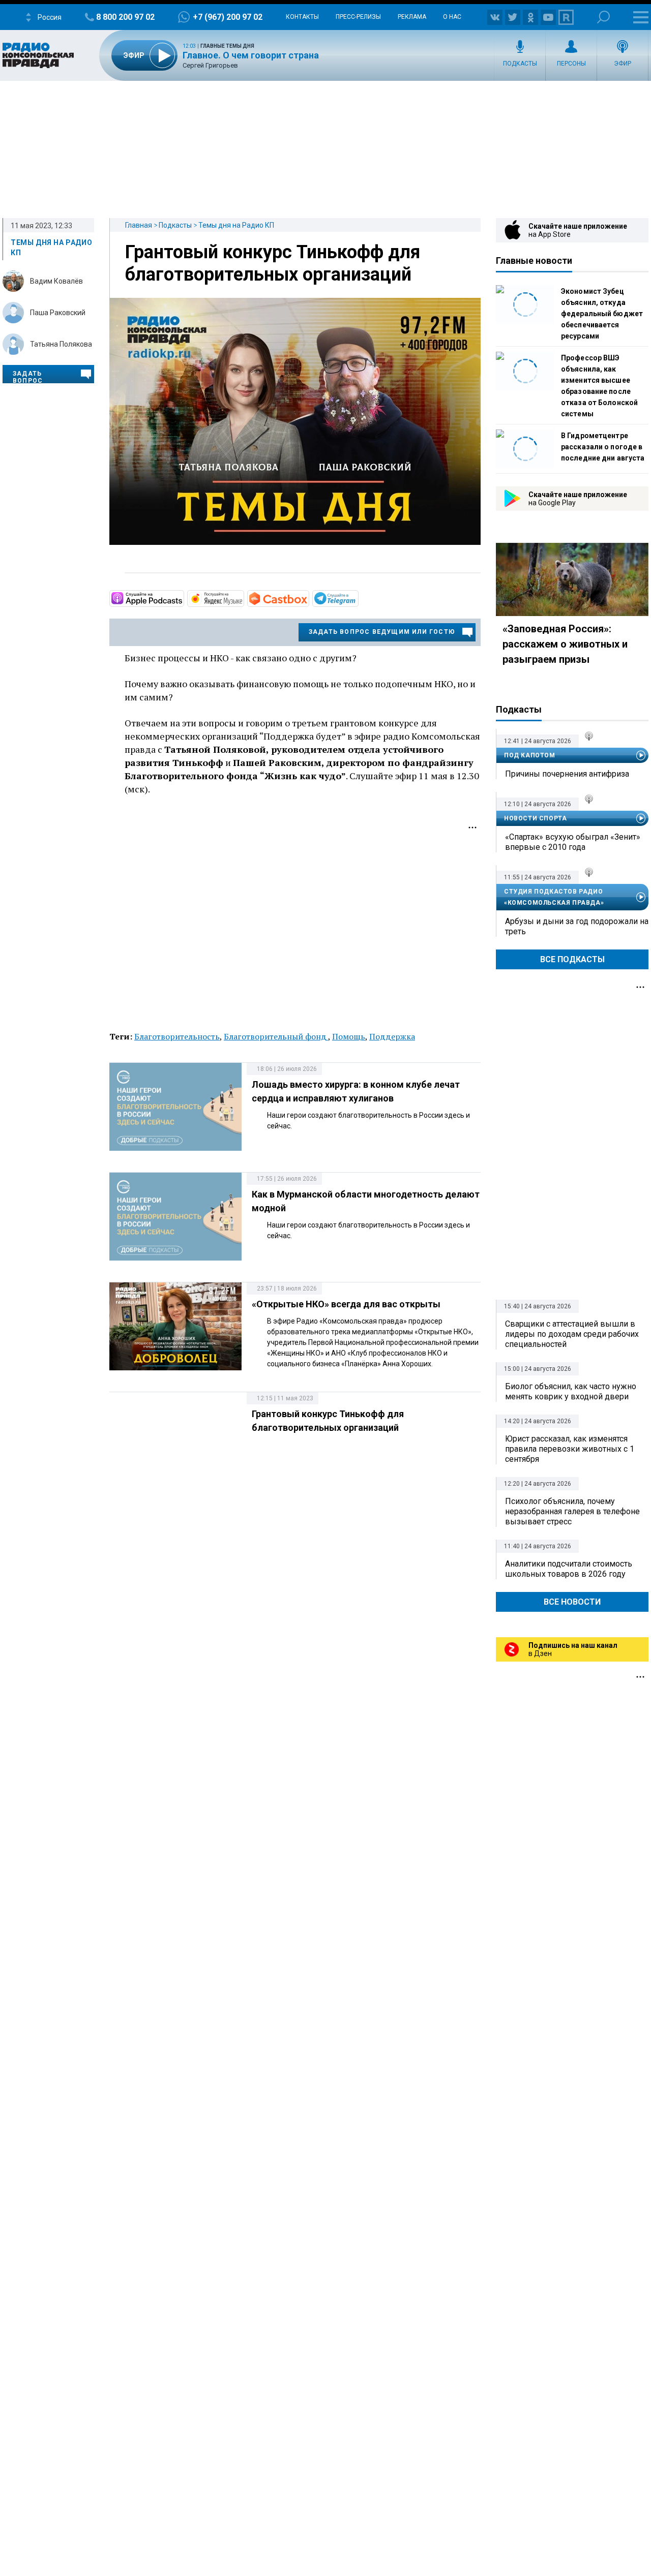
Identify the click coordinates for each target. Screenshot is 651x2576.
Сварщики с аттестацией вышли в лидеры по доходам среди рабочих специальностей (572, 1334)
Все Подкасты (572, 959)
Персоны (571, 64)
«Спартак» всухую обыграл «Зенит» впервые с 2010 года (573, 842)
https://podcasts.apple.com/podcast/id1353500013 (183, 598)
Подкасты (520, 64)
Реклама (412, 17)
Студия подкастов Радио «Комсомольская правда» (554, 897)
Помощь (349, 1036)
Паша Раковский (58, 313)
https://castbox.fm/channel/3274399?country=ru (308, 598)
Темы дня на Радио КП (236, 225)
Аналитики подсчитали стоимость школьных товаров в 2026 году (569, 1569)
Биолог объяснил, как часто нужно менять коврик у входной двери (571, 1391)
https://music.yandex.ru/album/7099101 (243, 598)
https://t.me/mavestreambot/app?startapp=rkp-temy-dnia (358, 598)
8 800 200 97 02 (125, 17)
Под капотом (530, 755)
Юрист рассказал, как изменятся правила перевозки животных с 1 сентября (570, 1449)
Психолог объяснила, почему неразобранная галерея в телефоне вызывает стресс (572, 1511)
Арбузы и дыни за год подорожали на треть (577, 926)
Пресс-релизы (358, 17)
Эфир (623, 64)
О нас (452, 17)
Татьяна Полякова (61, 344)
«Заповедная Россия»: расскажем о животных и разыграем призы (565, 644)
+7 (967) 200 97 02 (228, 17)
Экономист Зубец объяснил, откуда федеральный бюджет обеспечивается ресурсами (602, 314)
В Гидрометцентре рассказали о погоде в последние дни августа (603, 447)
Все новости (572, 1602)
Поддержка (392, 1036)
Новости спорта (535, 818)
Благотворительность (177, 1036)
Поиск (603, 17)
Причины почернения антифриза (567, 774)
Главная (139, 225)
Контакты (302, 17)
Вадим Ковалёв (56, 281)
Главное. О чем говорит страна (251, 55)
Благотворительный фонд (276, 1036)
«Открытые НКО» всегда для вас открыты (346, 1304)
